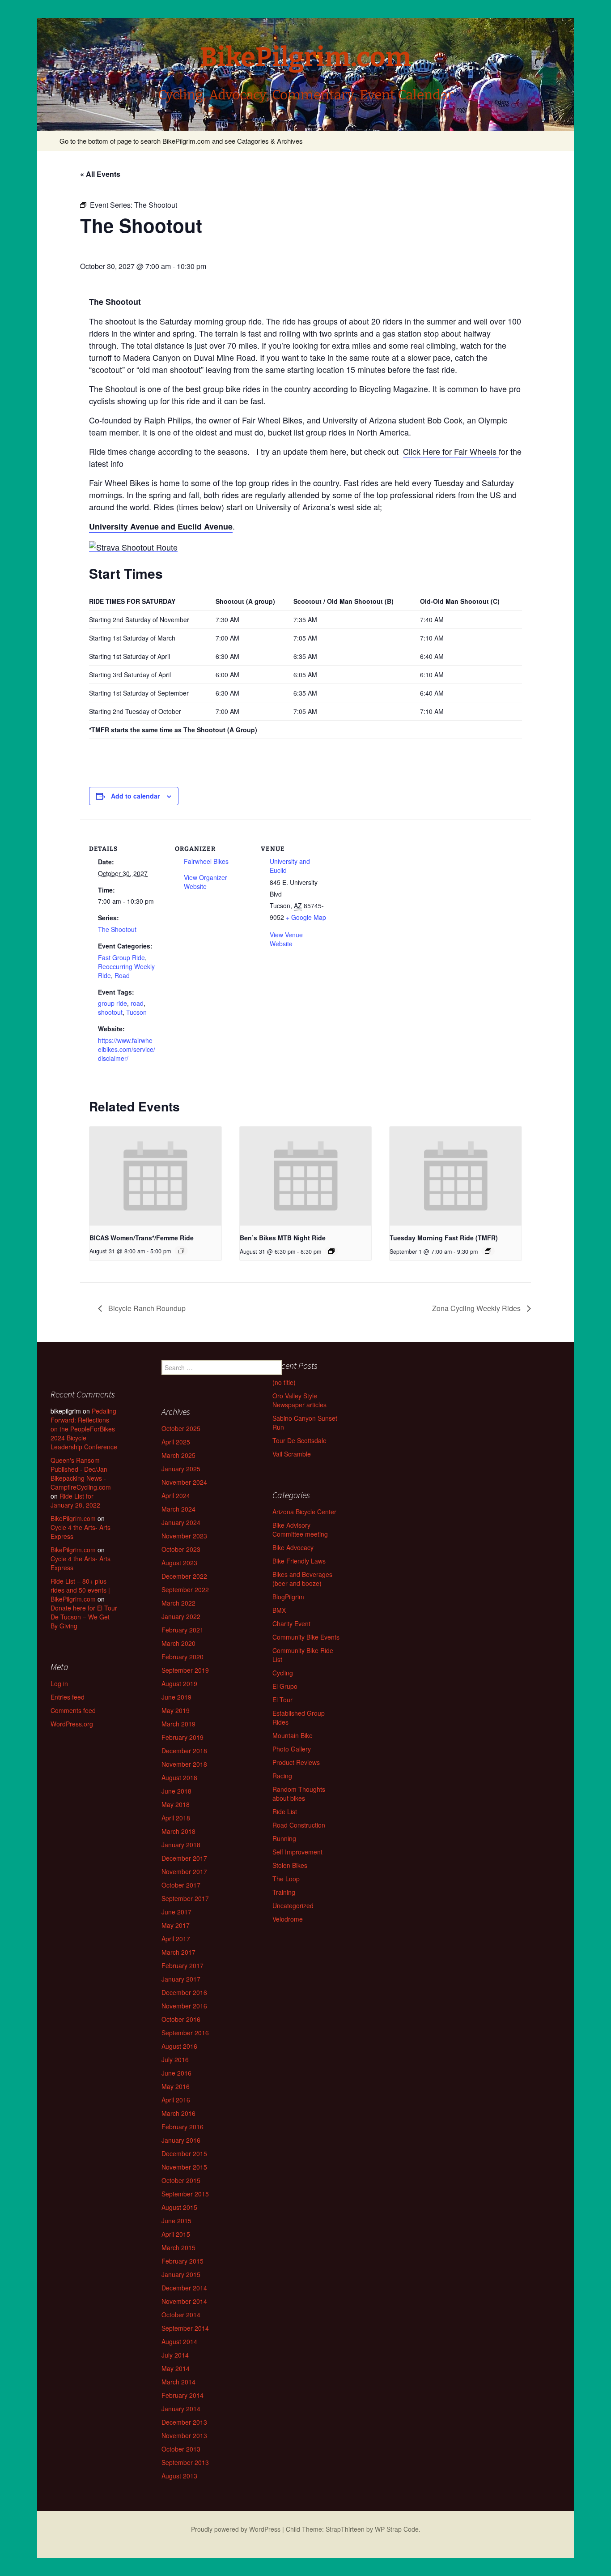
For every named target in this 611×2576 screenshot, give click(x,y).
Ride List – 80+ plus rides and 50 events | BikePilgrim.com (80, 1590)
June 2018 (176, 1791)
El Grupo (285, 1686)
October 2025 (181, 1428)
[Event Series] (181, 1251)
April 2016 (176, 2100)
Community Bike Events (306, 1637)
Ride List (285, 1811)
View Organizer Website (206, 882)
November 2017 (184, 1871)
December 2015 (184, 2153)
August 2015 (179, 2207)
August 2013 (179, 2476)
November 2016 (184, 2006)
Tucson (136, 1012)
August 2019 (179, 1683)
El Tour (282, 1700)
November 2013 (184, 2435)
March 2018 (178, 1831)
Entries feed (68, 1697)
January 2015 (181, 2274)
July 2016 (175, 2059)
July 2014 (175, 2355)
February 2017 (182, 1965)
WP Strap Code (397, 2529)
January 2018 (181, 1845)
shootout (110, 1012)
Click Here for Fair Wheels (451, 451)
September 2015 (185, 2194)
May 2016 (176, 2086)
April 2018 (176, 1818)
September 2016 (185, 2033)
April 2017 (176, 1939)
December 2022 (184, 1576)
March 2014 (178, 2382)
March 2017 (178, 1952)
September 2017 (185, 1898)
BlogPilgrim (288, 1597)
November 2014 (184, 2301)
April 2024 (176, 1495)
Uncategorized (293, 1905)
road (137, 1003)
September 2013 (185, 2462)
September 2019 (185, 1670)
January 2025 (181, 1469)
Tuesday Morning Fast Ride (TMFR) (444, 1238)
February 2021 (182, 1630)
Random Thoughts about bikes (299, 1794)
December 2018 (184, 1751)
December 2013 (184, 2422)
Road (122, 975)
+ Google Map (306, 917)
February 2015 (182, 2261)
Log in (59, 1683)
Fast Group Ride (121, 957)
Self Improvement (297, 1852)
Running (284, 1838)
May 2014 (176, 2368)
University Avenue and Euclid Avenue (161, 526)
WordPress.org (72, 1724)
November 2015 (184, 2167)
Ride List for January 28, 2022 (75, 1500)
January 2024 (181, 1522)
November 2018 (184, 1764)
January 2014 (181, 2409)
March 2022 (178, 1603)
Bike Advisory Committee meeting (300, 1529)
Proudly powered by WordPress (236, 2529)
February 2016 (182, 2127)
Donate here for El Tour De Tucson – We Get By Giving (84, 1617)
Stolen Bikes (290, 1865)
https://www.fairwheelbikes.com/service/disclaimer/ (127, 1049)
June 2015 (176, 2221)
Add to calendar (135, 796)
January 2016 (181, 2140)
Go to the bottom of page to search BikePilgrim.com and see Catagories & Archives (181, 141)
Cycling (283, 1673)
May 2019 (176, 1710)
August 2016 (179, 2046)
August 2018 (179, 1777)
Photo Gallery (292, 1749)
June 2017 (176, 1912)
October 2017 (181, 1885)
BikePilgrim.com (73, 1518)
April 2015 (176, 2234)
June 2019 (176, 1697)
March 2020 (178, 1643)
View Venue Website (286, 939)
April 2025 (176, 1442)
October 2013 (181, 2449)
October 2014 (181, 2315)
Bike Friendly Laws (299, 1561)
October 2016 (181, 2019)
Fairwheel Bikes (206, 861)
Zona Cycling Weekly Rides (477, 1308)
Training (284, 1892)
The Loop (286, 1879)
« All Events (100, 174)
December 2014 (184, 2288)
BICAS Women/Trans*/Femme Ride (142, 1238)
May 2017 (176, 1925)
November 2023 (184, 1536)
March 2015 (178, 2247)
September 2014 (185, 2328)
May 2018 (176, 1804)
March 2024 (178, 1509)
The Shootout (117, 929)
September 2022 (185, 1589)
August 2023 (179, 1563)
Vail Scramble (292, 1454)
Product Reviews (296, 1762)
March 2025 (178, 1455)
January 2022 (181, 1616)
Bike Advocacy (293, 1547)
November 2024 (184, 1482)
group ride (112, 1003)
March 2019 (178, 1724)
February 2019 (182, 1737)
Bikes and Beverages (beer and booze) (302, 1579)
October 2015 (181, 2180)
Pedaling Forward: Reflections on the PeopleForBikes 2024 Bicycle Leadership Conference (84, 1429)
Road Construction (299, 1825)
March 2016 (178, 2113)
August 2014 (179, 2341)
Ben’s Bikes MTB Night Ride (283, 1238)
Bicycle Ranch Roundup (146, 1308)
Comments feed (73, 1710)
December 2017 (184, 1858)
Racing (282, 1776)
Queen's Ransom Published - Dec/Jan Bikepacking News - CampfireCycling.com (81, 1474)
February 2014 (182, 2395)
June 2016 (176, 2073)
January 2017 (181, 1979)
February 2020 (182, 1657)
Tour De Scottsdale (299, 1440)
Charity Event (291, 1623)
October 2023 (181, 1549)
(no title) (284, 1382)
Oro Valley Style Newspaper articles (299, 1400)
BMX (279, 1610)
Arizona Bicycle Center (304, 1512)
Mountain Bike (293, 1735)
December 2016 (184, 1992)
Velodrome (288, 1919)
